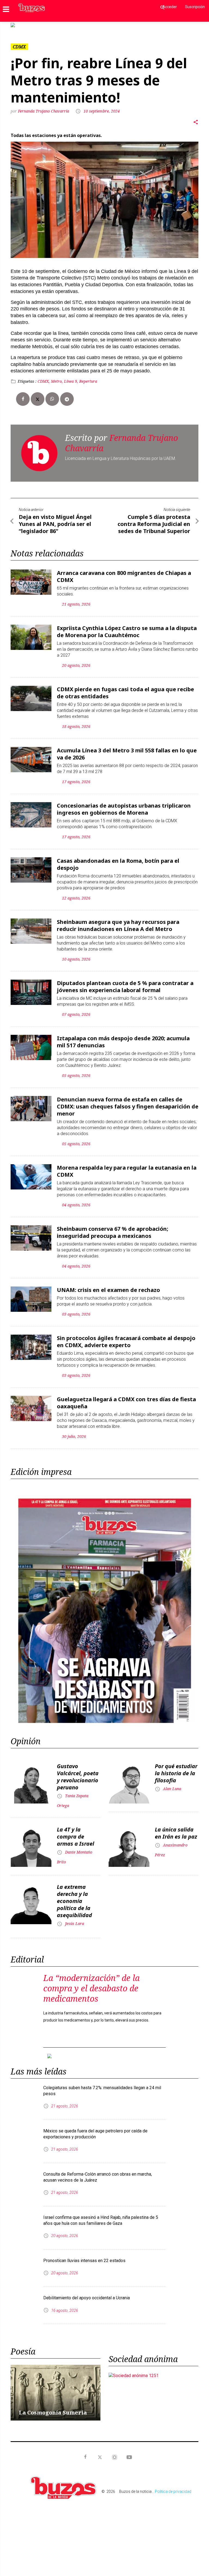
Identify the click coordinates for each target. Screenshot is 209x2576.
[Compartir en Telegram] (67, 395)
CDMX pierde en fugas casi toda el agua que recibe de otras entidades (125, 688)
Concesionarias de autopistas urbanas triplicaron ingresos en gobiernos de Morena (124, 805)
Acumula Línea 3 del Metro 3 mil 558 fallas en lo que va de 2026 (127, 750)
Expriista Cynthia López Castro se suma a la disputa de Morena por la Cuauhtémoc (127, 627)
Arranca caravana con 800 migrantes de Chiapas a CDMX (124, 572)
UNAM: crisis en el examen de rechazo (108, 1286)
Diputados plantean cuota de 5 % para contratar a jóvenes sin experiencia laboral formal (125, 982)
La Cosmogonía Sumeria (53, 2404)
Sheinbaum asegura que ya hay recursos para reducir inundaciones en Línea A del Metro (118, 921)
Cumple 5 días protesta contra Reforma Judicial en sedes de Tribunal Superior (154, 520)
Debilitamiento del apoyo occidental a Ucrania (87, 2289)
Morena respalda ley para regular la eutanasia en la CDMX (127, 1167)
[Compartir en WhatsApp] (52, 395)
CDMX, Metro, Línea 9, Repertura (67, 377)
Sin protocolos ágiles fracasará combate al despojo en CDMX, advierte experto (126, 1337)
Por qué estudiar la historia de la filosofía (176, 1769)
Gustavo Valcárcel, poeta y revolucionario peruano (78, 1772)
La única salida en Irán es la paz (176, 1829)
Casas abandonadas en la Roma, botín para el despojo (118, 860)
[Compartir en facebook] (23, 395)
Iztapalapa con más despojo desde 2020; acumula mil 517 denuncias (123, 1037)
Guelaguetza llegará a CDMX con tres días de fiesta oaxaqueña (126, 1398)
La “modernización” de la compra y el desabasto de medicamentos (91, 1984)
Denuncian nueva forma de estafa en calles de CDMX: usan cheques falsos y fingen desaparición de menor (128, 1102)
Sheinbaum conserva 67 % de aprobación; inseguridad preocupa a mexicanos (113, 1228)
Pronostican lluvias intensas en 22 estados (84, 2252)
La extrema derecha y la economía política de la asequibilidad (74, 1897)
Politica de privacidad (173, 2483)
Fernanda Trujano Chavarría (44, 107)
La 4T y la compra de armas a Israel (76, 1832)
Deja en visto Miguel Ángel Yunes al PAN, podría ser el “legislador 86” (55, 520)
